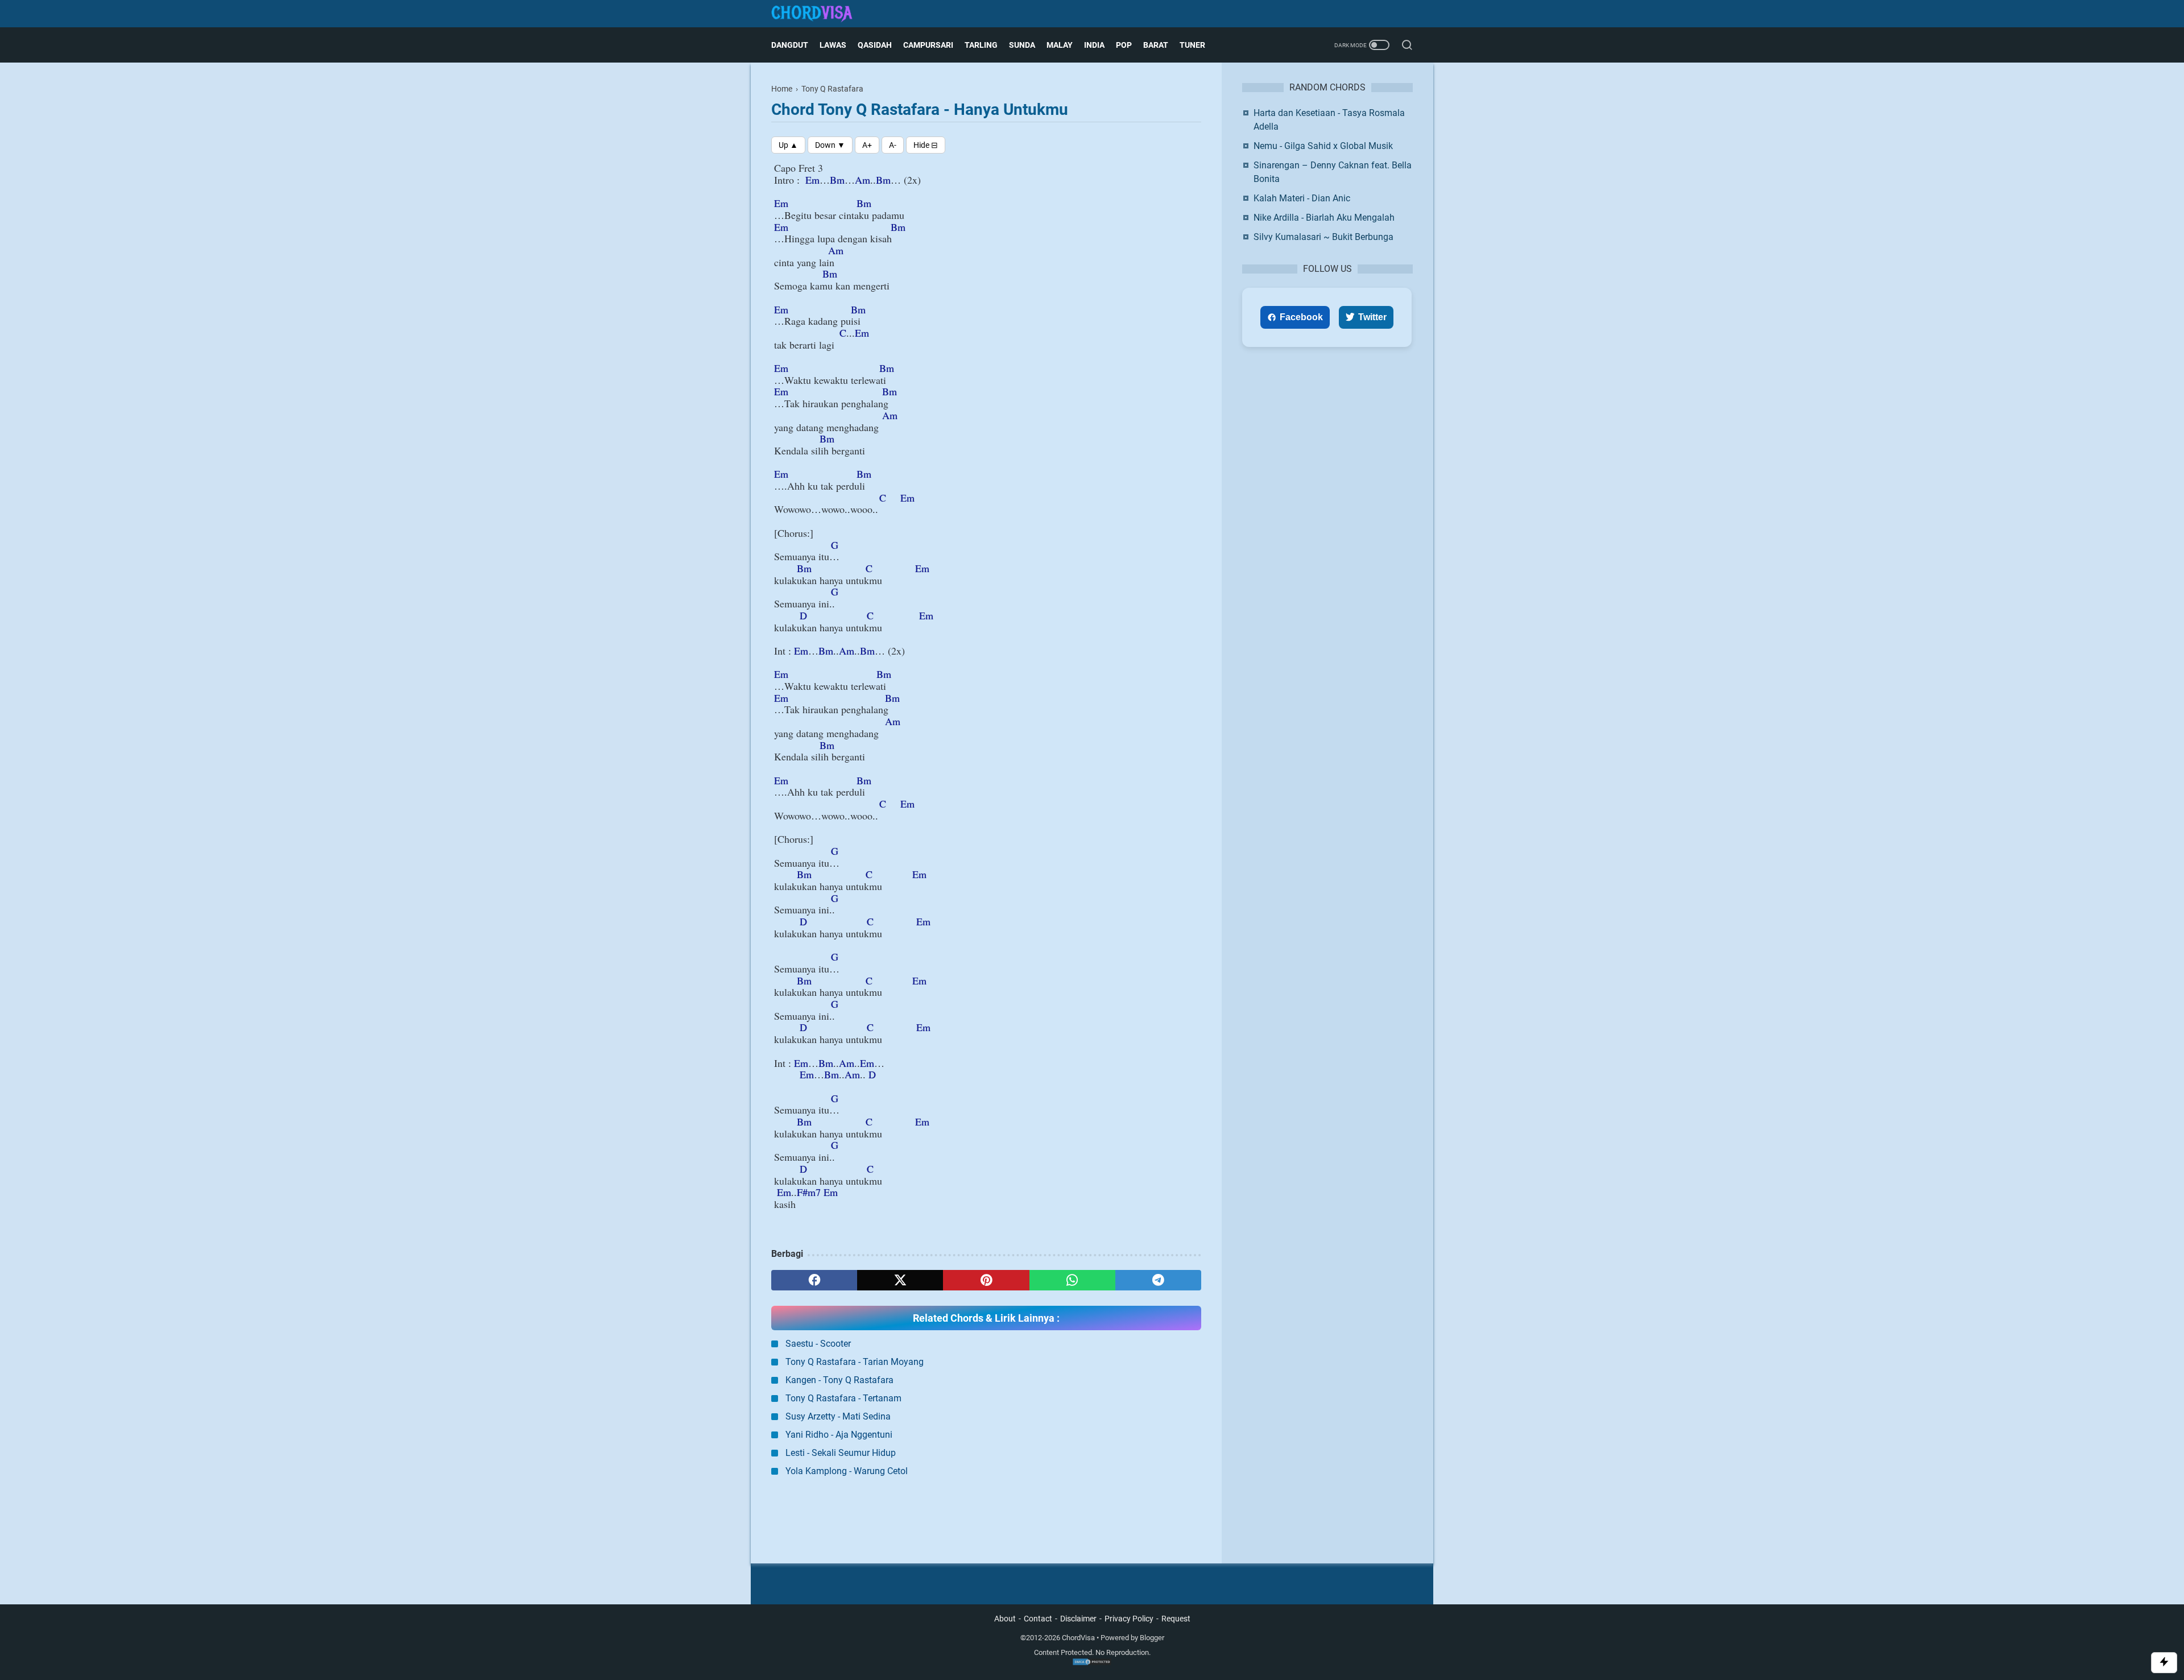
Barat (1156, 45)
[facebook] (814, 1280)
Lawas (833, 45)
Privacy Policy (1129, 1619)
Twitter (1372, 317)
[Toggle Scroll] (2164, 1663)
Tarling (981, 45)
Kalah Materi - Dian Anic (1302, 198)
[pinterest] (986, 1280)
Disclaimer (1078, 1619)
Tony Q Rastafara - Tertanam (843, 1398)
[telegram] (1158, 1280)
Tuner (1192, 45)
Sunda (1022, 45)
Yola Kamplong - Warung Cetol (847, 1471)
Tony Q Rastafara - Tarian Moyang (855, 1362)
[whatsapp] (1072, 1280)
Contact (1038, 1619)
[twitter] (900, 1280)
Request (1176, 1619)
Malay (1060, 45)
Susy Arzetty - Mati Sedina (838, 1416)
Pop (1124, 45)
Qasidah (875, 45)
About (1005, 1619)
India (1094, 45)
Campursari (928, 45)
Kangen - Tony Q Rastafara (839, 1380)
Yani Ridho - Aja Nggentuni (839, 1435)
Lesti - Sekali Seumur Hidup (841, 1453)
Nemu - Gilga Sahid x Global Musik (1323, 146)
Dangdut (790, 45)
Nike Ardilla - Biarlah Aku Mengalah (1324, 218)
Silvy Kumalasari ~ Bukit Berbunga (1323, 237)
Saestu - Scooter (818, 1344)
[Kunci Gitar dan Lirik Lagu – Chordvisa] (819, 14)
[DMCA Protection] (1092, 1663)
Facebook (1301, 317)
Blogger (1152, 1638)
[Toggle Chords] (926, 145)
